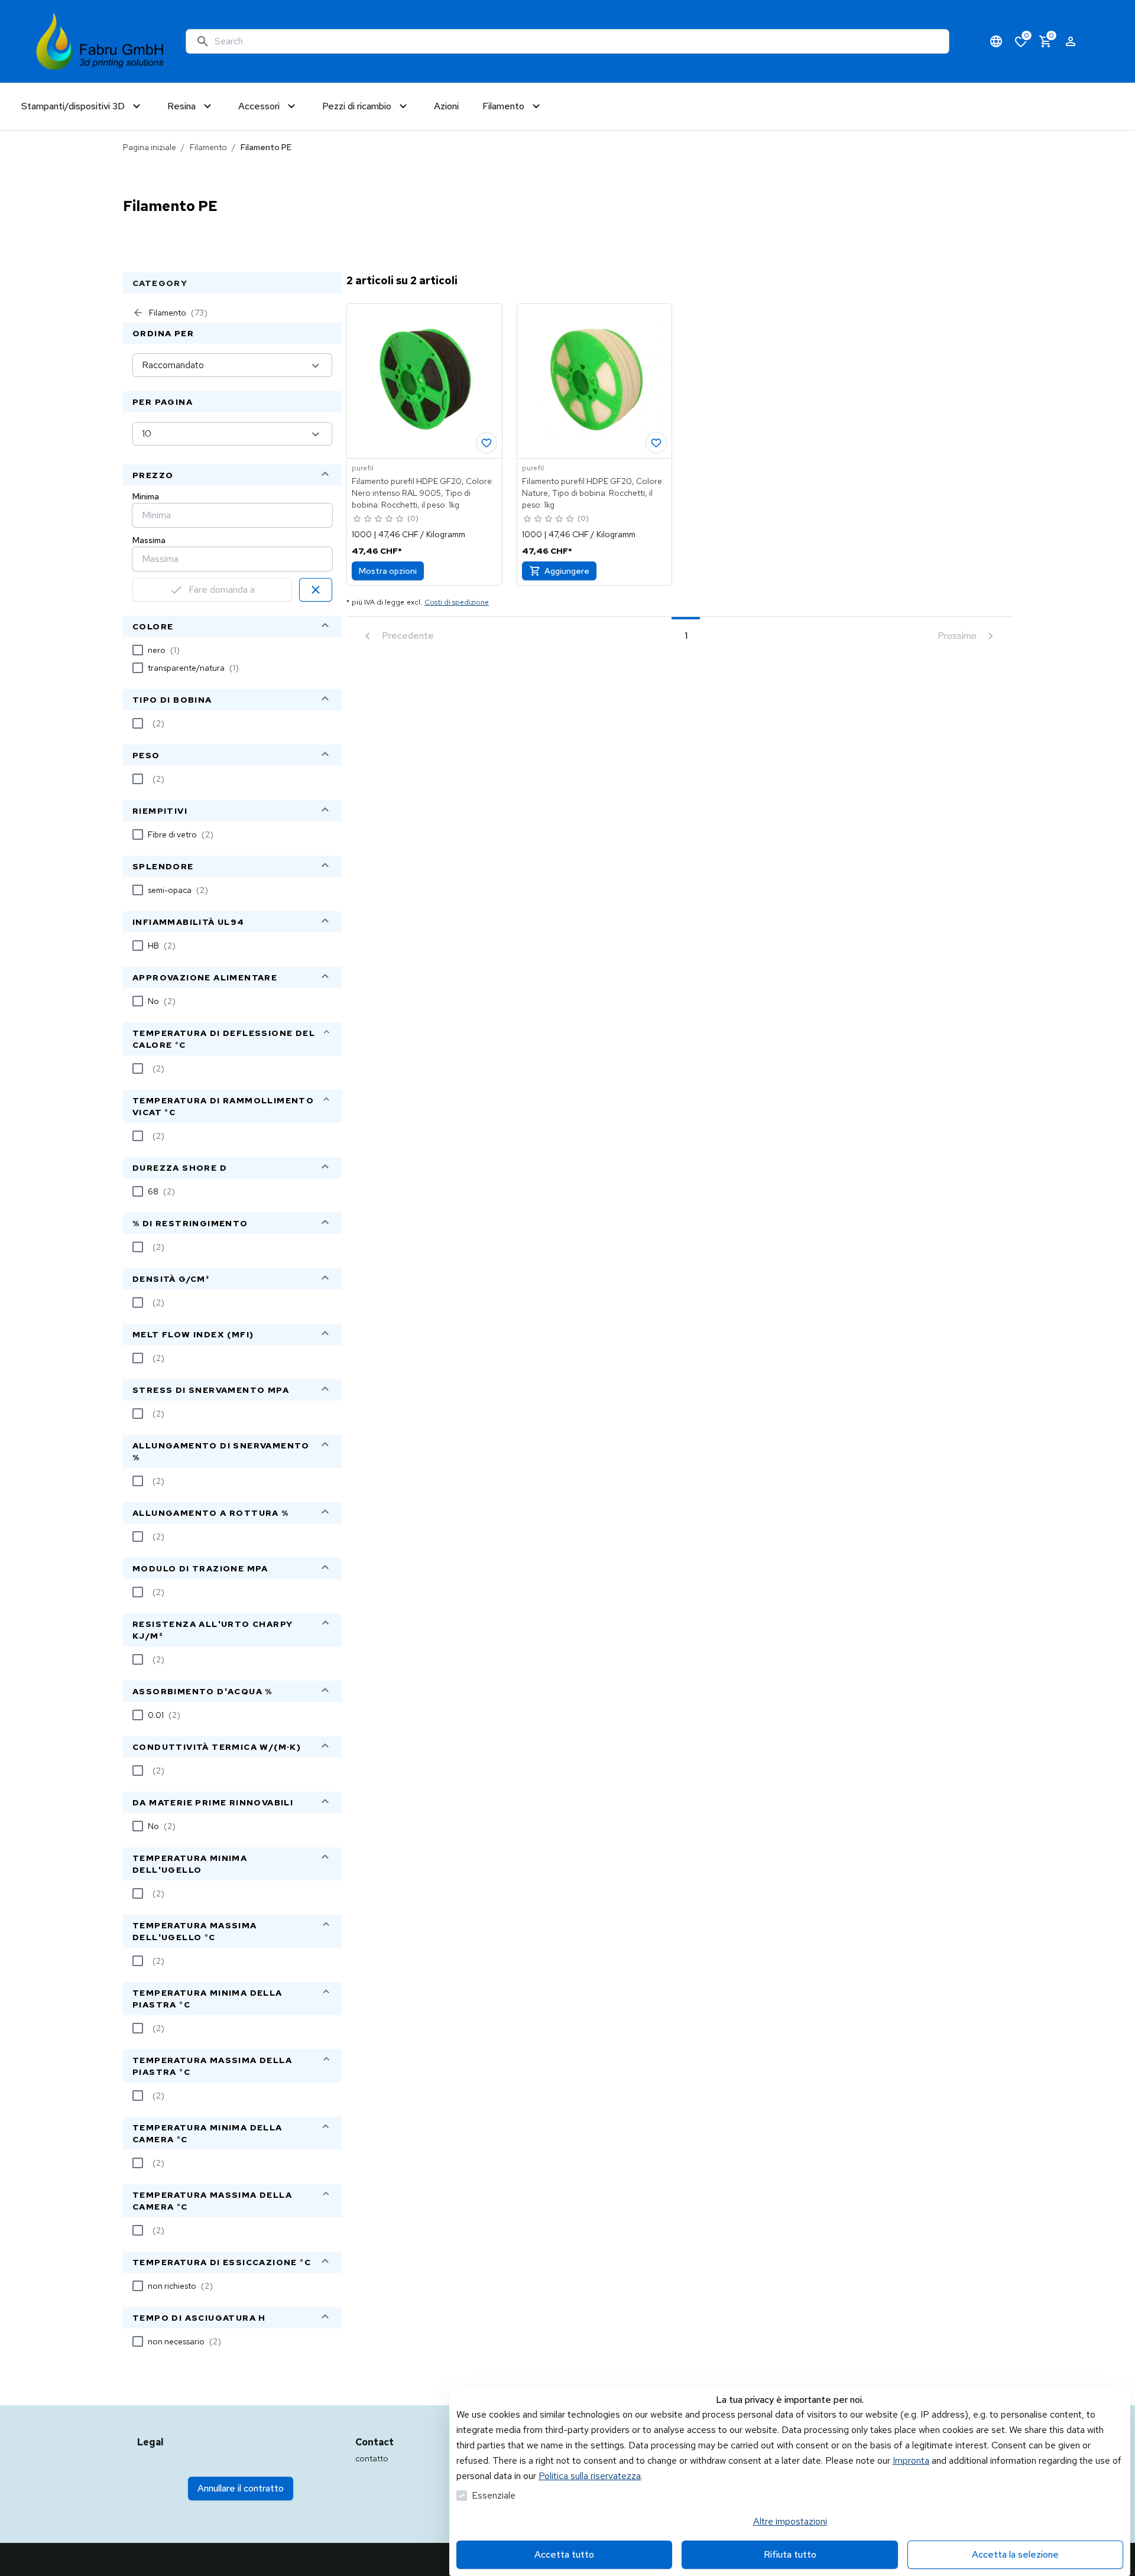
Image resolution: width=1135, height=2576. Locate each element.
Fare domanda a (222, 589)
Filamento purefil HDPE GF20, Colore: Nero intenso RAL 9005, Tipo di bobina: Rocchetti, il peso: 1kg (423, 493)
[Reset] (316, 590)
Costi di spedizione (457, 602)
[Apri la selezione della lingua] (996, 41)
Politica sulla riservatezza (590, 2476)
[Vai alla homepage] (100, 41)
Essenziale (494, 2495)
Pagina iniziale (150, 147)
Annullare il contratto (241, 2488)
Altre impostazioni (790, 2521)
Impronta (911, 2460)
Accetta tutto (564, 2554)
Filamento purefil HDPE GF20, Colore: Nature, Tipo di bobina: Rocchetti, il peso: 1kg (593, 493)
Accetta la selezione (1015, 2554)
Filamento (208, 147)
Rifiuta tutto (790, 2554)
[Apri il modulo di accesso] (1071, 41)
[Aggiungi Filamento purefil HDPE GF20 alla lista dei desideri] (487, 443)
